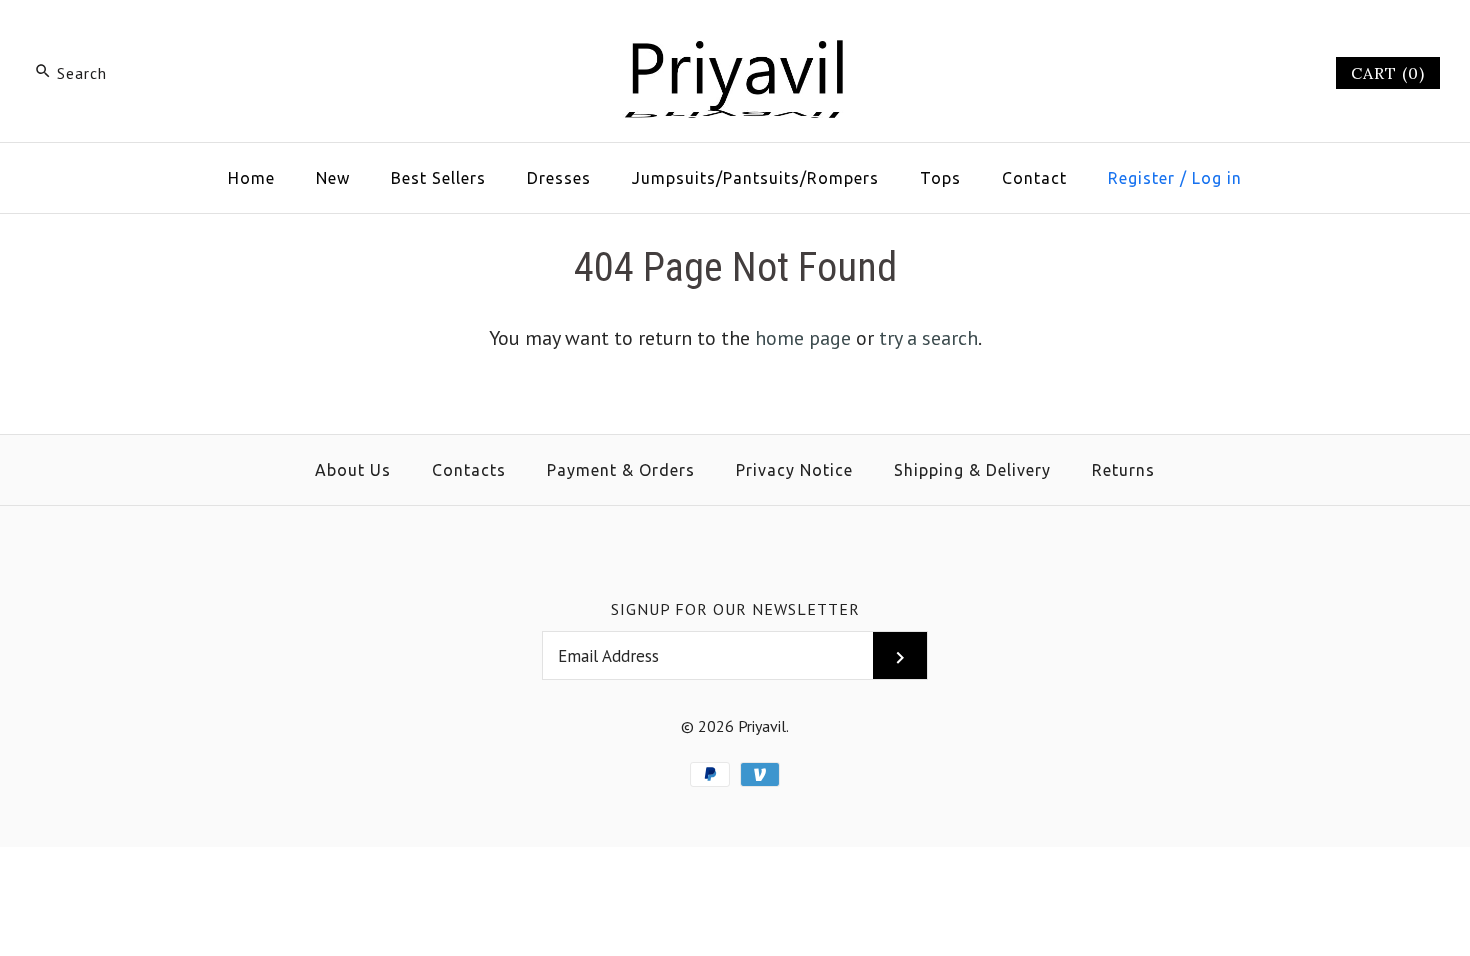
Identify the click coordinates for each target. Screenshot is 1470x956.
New (333, 178)
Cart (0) (1388, 73)
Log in (1217, 178)
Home (251, 178)
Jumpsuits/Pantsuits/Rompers (755, 178)
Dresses (559, 178)
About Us (353, 470)
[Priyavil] (735, 36)
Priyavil (762, 726)
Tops (940, 178)
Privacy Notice (794, 470)
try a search (928, 338)
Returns (1123, 470)
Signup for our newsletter (735, 609)
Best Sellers (438, 178)
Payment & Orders (621, 470)
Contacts (469, 470)
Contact (1034, 178)
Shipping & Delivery (972, 470)
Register (1141, 178)
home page (803, 338)
